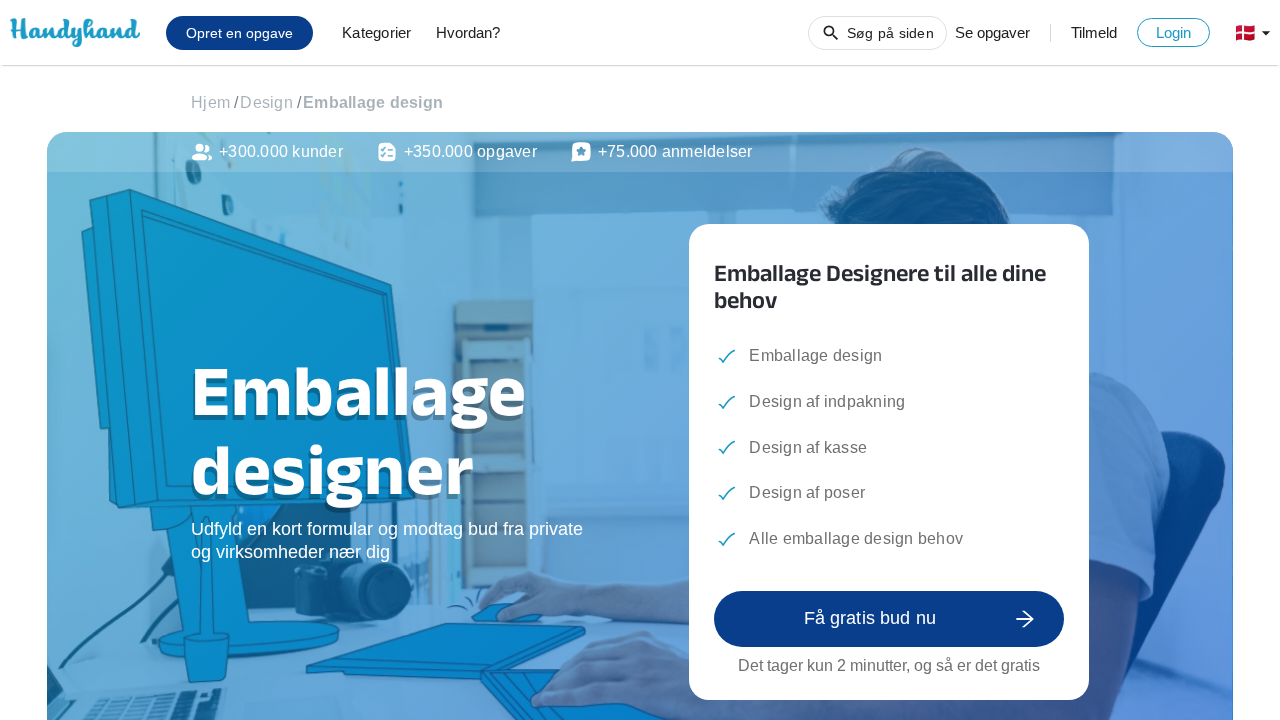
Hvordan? (468, 32)
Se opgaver (992, 32)
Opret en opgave (239, 33)
